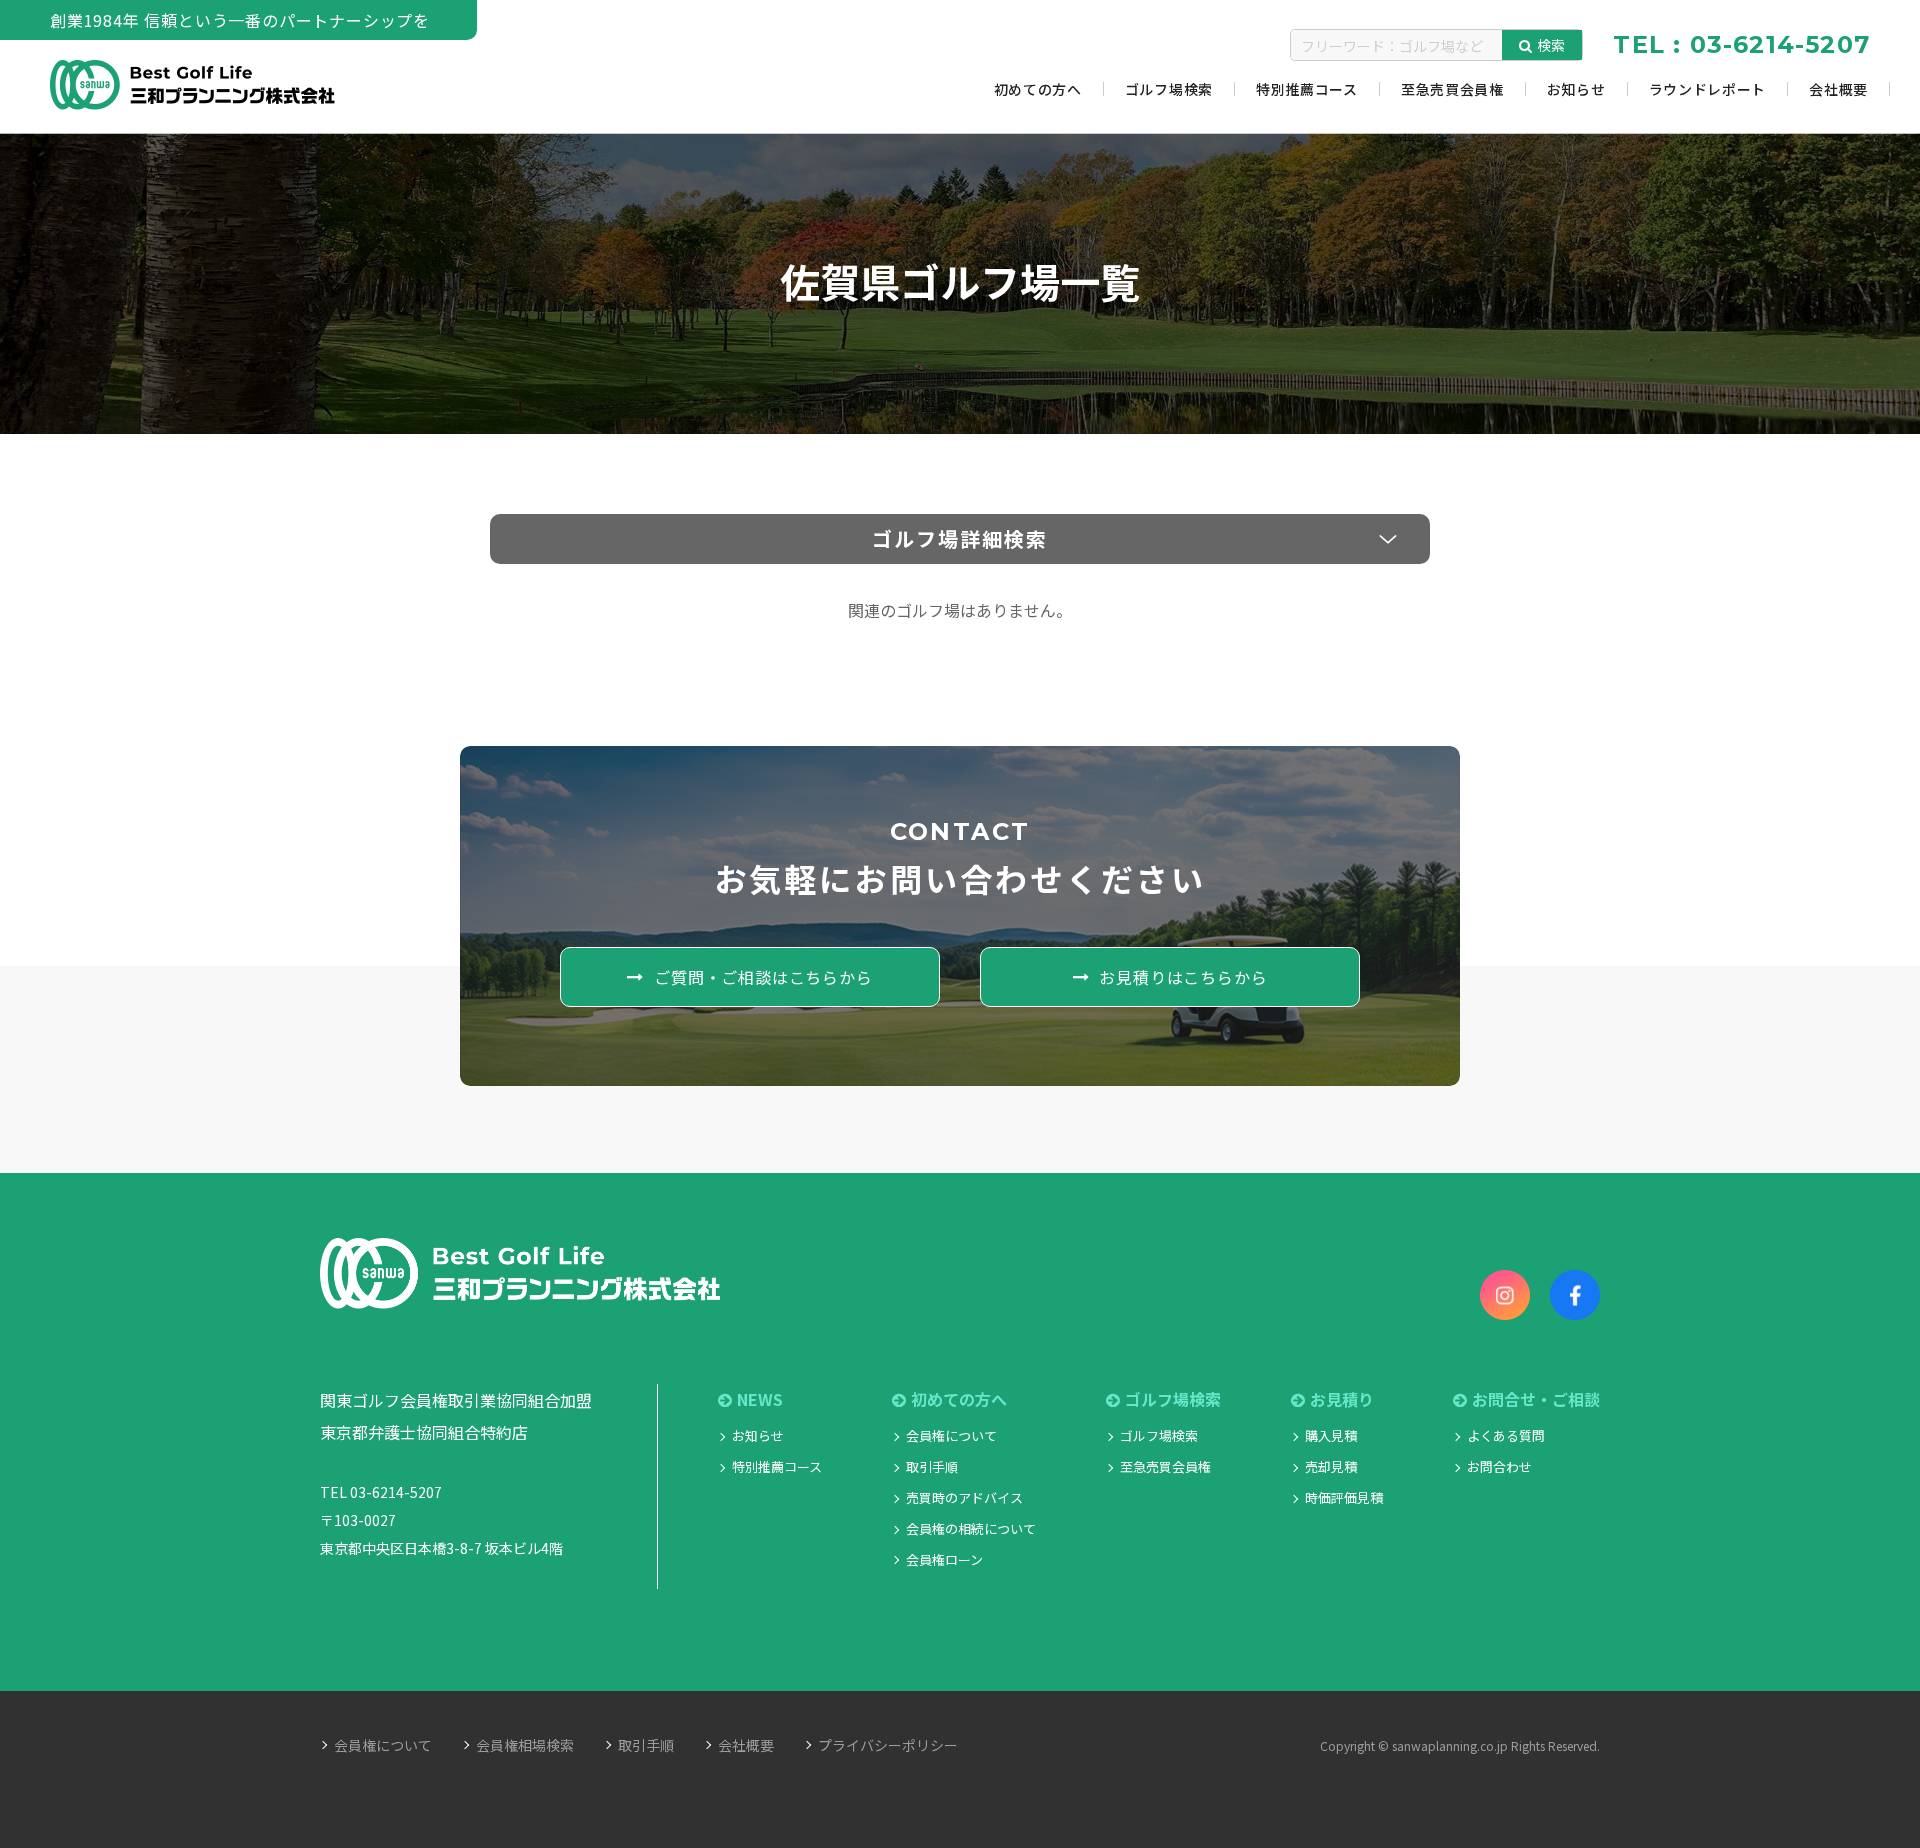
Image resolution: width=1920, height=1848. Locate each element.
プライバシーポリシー (888, 1745)
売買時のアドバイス (964, 1497)
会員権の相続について (971, 1528)
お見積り (1342, 1399)
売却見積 (1331, 1466)
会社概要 (746, 1745)
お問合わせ (1499, 1466)
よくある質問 (1506, 1435)
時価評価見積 (1344, 1497)
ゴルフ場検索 (1159, 1435)
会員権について (951, 1435)
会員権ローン (944, 1559)
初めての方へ (959, 1399)
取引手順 (932, 1466)
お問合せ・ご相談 (1536, 1399)
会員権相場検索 (525, 1745)
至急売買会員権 (1165, 1466)
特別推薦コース (777, 1466)
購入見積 (1331, 1435)
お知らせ (758, 1435)
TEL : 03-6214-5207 (1741, 44)
